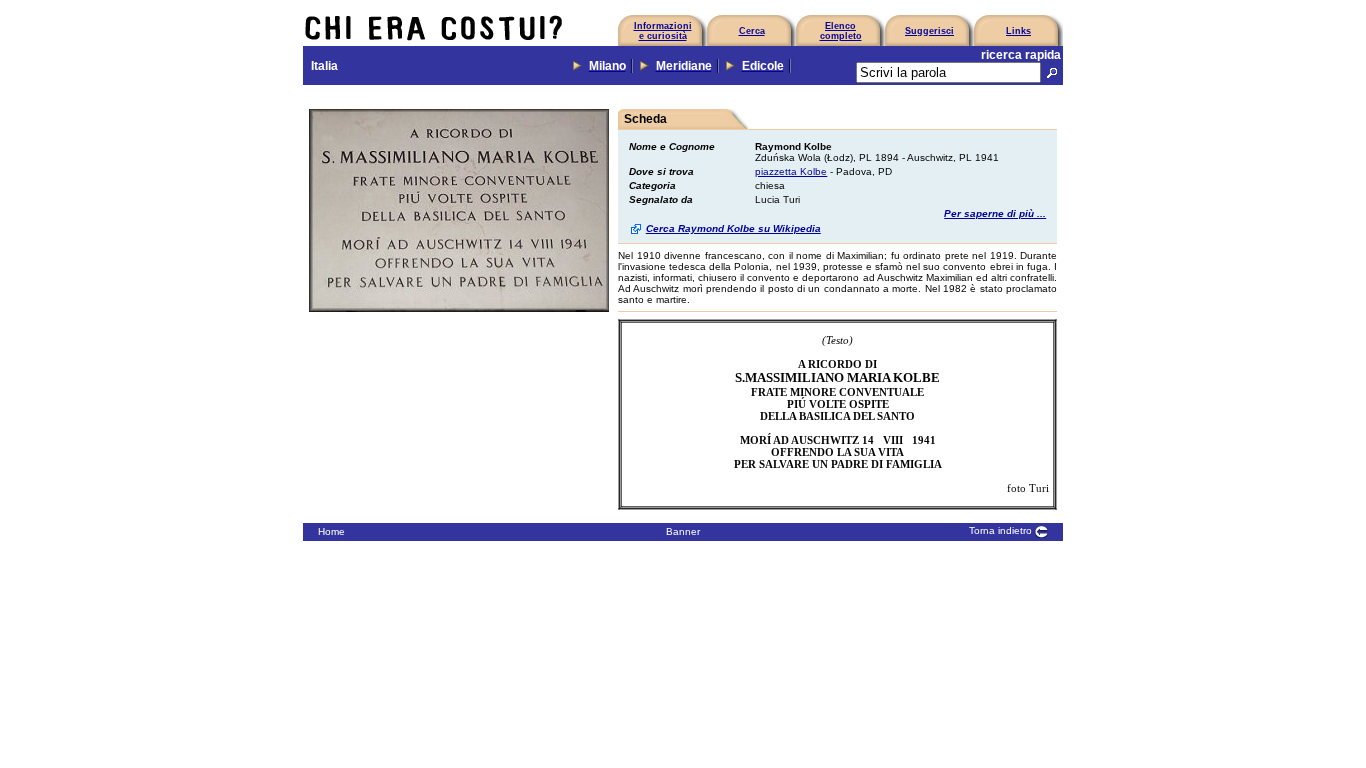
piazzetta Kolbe (791, 171)
